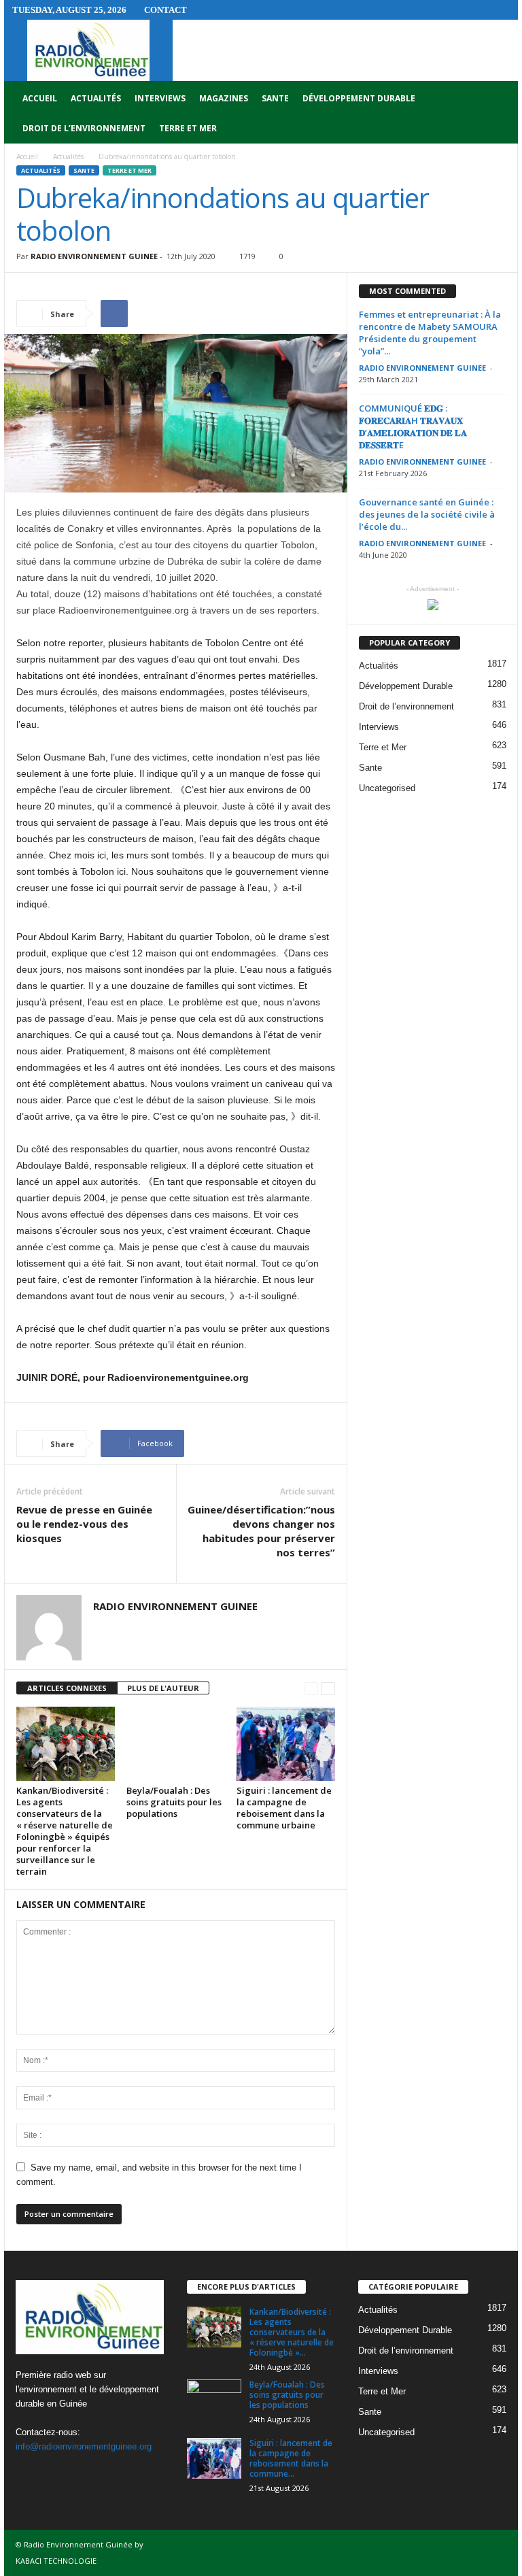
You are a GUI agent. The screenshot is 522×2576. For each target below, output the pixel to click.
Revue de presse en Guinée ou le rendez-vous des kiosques (84, 1524)
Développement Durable (359, 98)
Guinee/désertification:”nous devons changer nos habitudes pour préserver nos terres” (261, 1531)
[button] (498, 114)
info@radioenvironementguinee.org (84, 2446)
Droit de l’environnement (84, 128)
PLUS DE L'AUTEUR (163, 1688)
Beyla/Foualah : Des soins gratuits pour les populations (174, 1802)
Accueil (40, 98)
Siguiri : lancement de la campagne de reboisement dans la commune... (291, 2458)
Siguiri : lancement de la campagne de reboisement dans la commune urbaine (284, 1808)
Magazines (224, 98)
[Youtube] (84, 2473)
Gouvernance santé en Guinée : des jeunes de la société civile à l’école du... (427, 514)
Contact (166, 10)
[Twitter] (57, 2473)
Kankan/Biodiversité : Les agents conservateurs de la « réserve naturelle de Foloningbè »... (292, 2332)
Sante (275, 98)
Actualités (96, 98)
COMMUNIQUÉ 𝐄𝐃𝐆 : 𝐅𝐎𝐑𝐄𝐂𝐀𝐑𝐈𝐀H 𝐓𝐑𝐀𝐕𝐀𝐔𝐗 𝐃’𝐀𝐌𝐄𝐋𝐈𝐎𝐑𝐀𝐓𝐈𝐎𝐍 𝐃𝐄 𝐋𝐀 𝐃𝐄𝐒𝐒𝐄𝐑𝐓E (413, 426)
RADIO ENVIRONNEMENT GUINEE (94, 256)
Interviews (160, 98)
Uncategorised (387, 788)
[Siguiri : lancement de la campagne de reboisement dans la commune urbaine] (286, 1743)
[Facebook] (30, 2473)
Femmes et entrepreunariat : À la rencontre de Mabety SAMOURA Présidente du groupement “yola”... (430, 333)
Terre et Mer (188, 128)
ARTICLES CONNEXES (67, 1688)
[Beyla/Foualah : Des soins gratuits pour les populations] (176, 1743)
